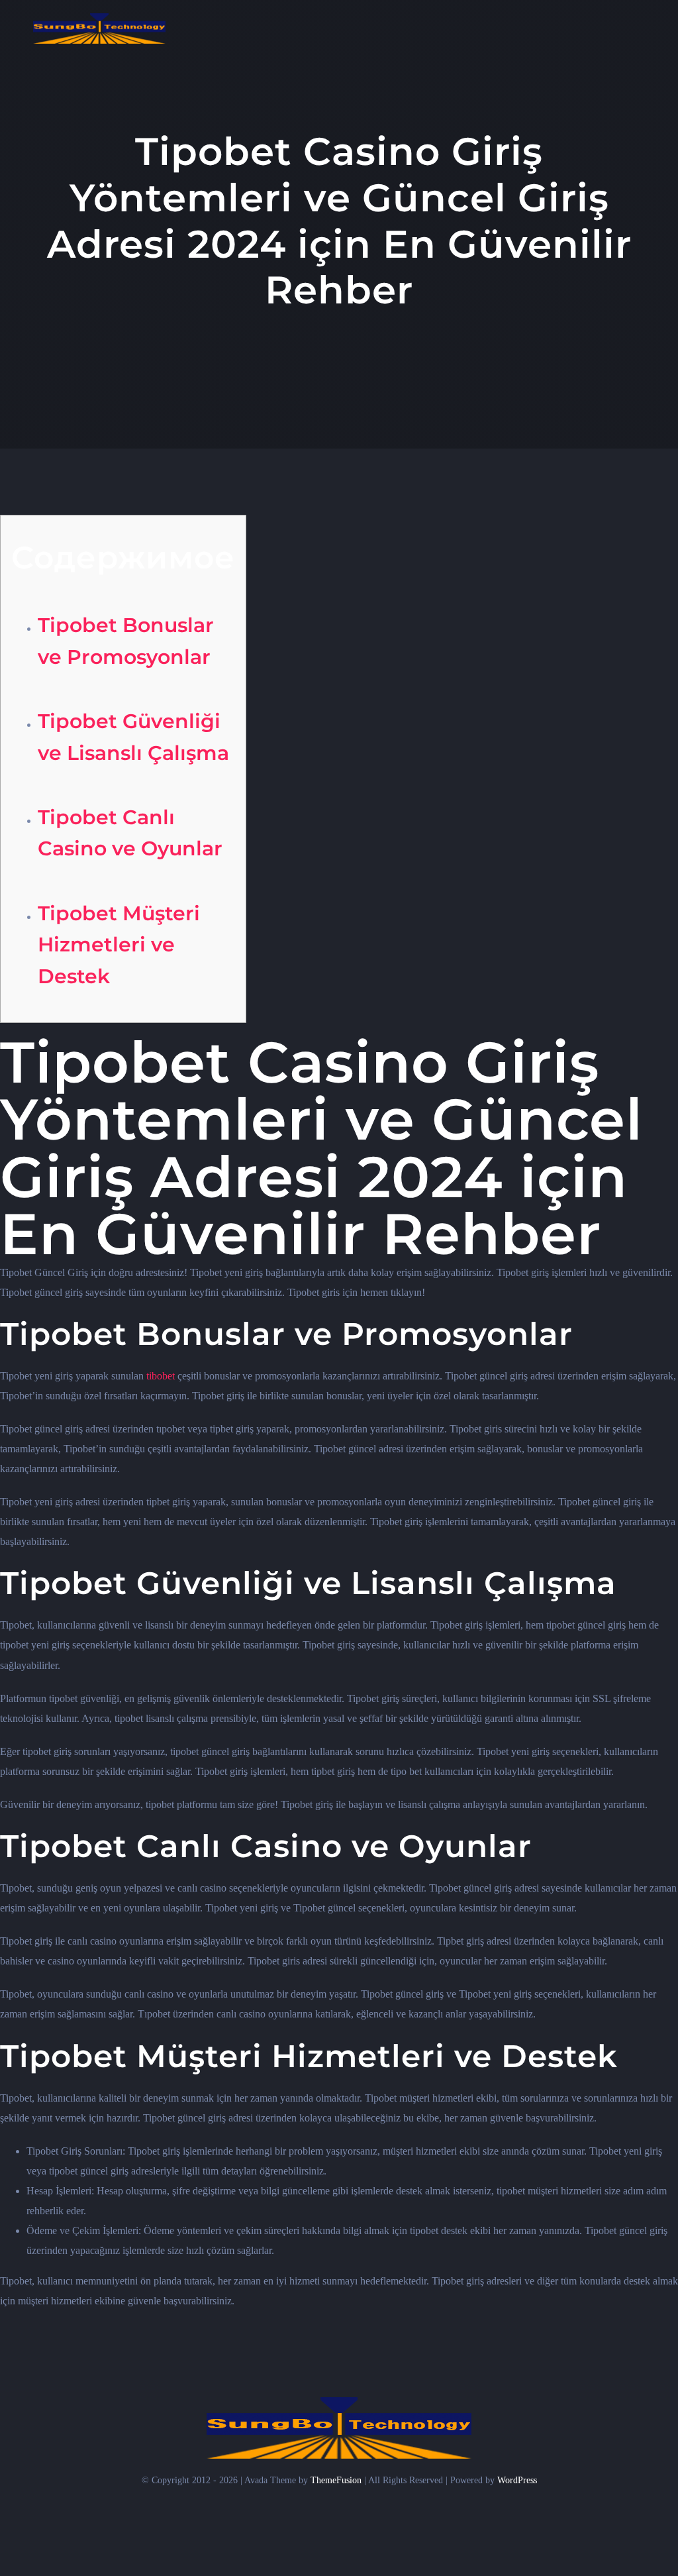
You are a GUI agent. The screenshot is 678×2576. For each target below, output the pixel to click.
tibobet (161, 1376)
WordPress (517, 2480)
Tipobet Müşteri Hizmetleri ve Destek (119, 944)
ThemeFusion (336, 2480)
